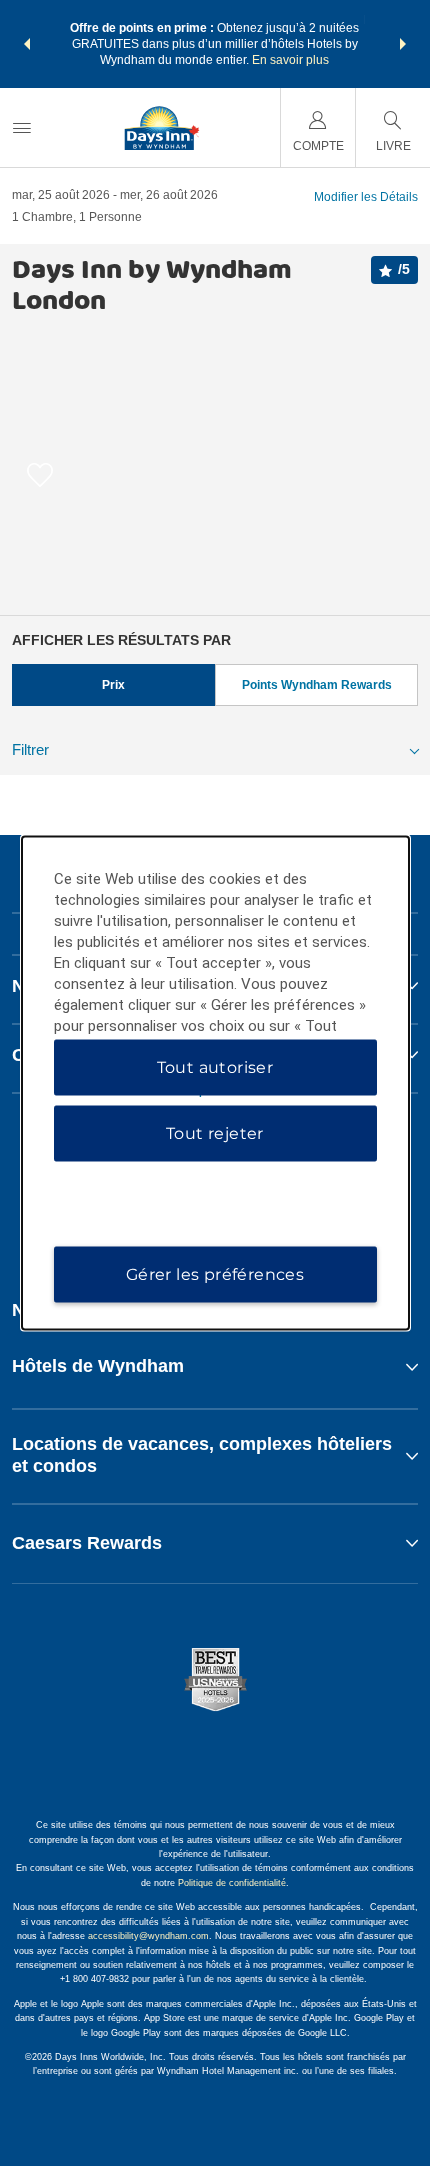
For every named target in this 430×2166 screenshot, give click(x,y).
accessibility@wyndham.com (148, 1936)
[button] (27, 44)
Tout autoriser (215, 1067)
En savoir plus (290, 60)
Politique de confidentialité (232, 1883)
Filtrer (30, 749)
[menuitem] (22, 127)
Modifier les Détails (366, 197)
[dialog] (215, 1083)
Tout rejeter (215, 1133)
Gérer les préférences (215, 1274)
